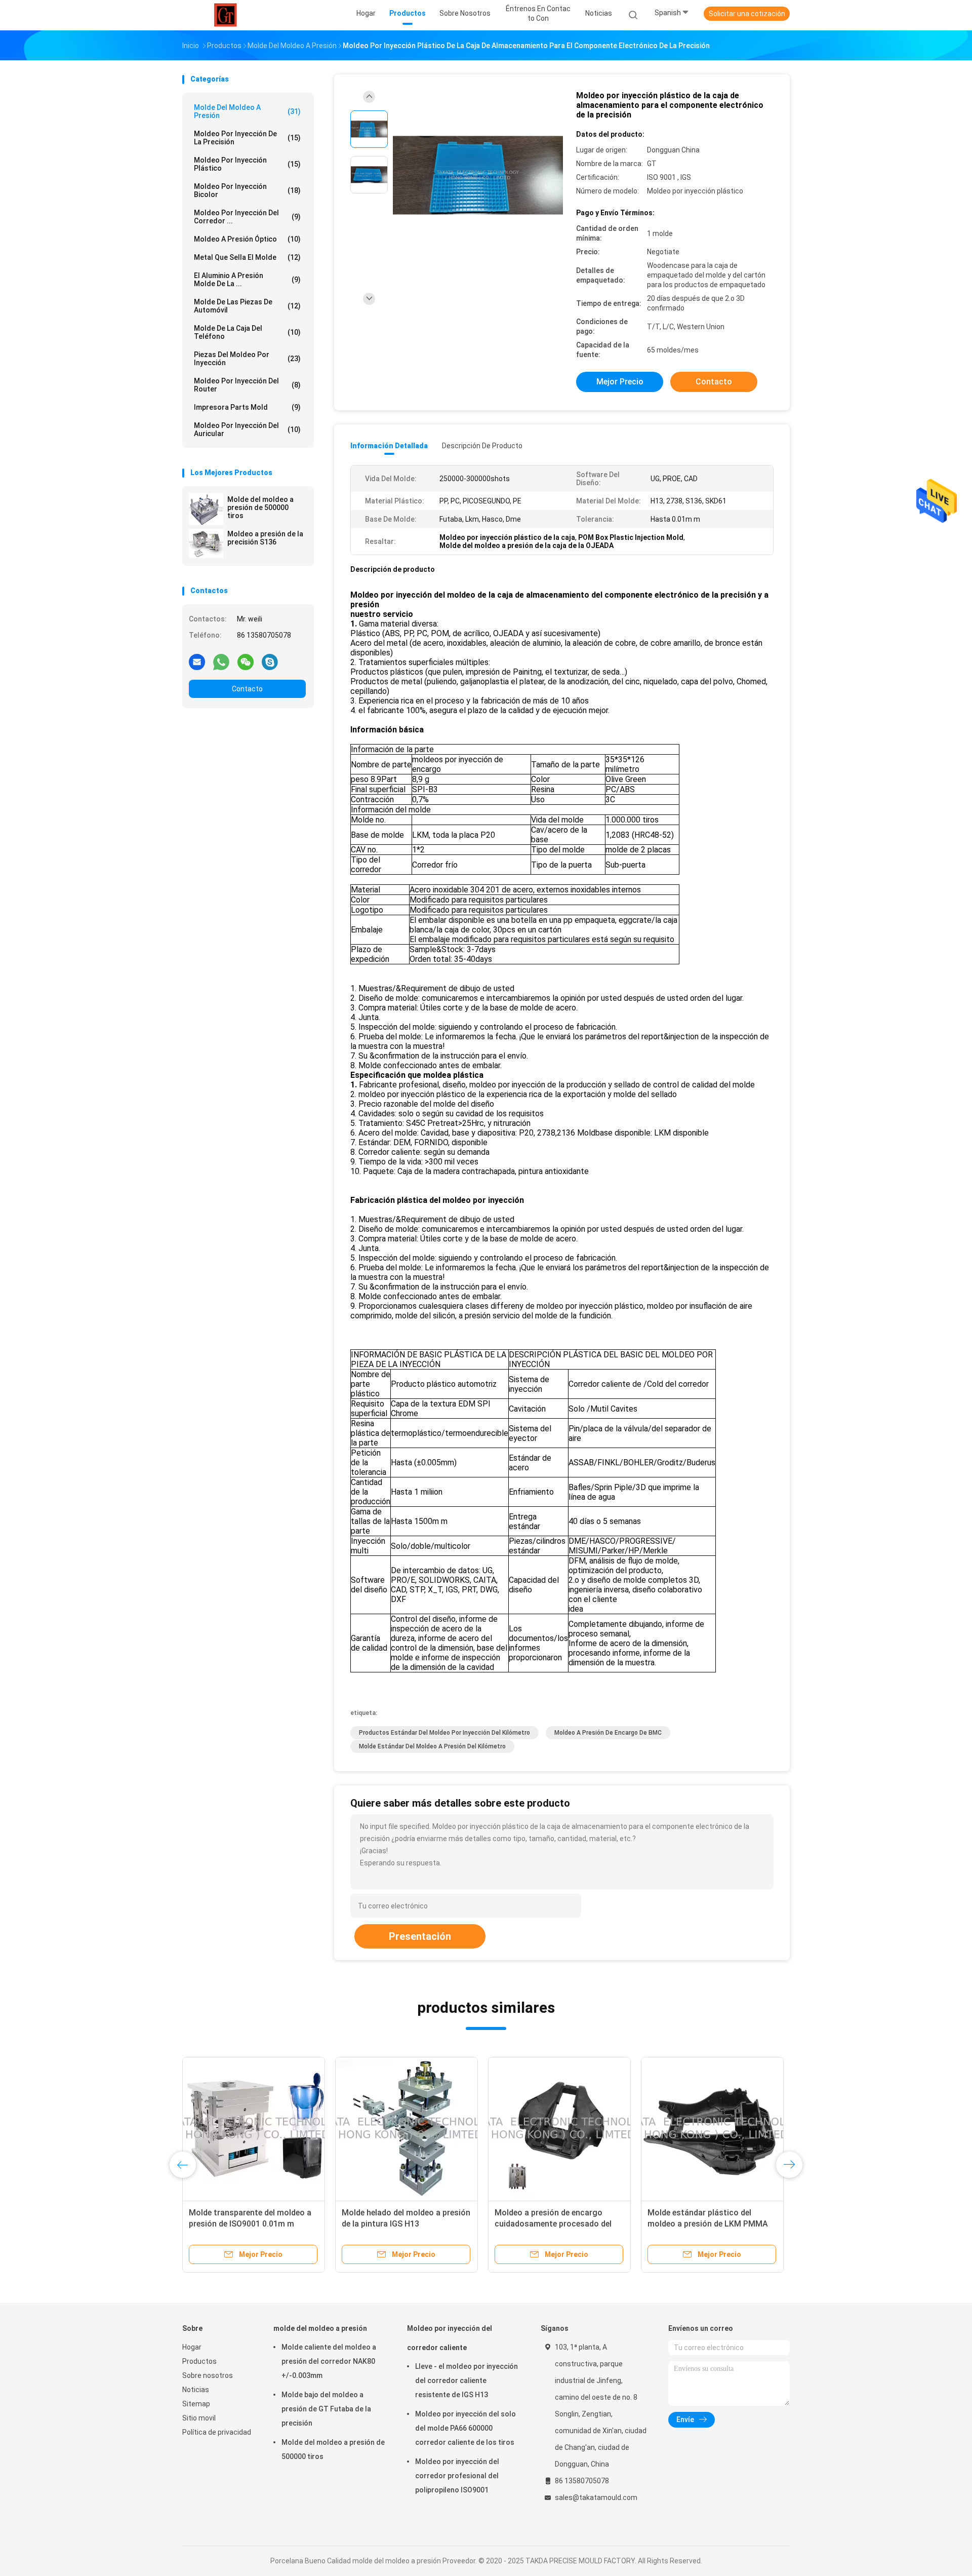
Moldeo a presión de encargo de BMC (608, 1733)
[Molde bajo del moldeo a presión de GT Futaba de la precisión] (254, 2128)
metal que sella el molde (247, 257)
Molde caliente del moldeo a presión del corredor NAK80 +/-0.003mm (546, 2224)
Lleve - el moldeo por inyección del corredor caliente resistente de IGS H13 (467, 2380)
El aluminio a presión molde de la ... (247, 280)
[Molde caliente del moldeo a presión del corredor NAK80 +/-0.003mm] (559, 2128)
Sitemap (196, 2404)
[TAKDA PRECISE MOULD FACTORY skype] (270, 661)
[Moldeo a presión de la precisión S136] (206, 543)
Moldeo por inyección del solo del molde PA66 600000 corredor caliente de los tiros (465, 2428)
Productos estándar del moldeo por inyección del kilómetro (444, 1733)
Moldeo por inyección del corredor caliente (450, 2338)
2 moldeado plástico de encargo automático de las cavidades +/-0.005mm (402, 2224)
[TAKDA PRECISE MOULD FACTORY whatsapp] (221, 661)
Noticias (196, 2390)
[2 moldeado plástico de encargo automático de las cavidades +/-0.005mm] (407, 2128)
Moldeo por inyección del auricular (247, 430)
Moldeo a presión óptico (247, 239)
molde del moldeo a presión (247, 111)
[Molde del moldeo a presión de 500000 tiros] (206, 509)
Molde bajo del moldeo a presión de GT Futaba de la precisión (326, 2409)
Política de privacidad (217, 2432)
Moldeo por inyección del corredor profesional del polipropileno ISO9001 (457, 2476)
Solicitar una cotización (747, 14)
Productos (199, 2361)
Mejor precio (620, 382)
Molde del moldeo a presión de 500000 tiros (260, 508)
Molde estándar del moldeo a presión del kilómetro (432, 1746)
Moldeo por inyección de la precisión (247, 138)
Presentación (420, 1936)
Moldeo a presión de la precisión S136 (265, 538)
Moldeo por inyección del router (247, 385)
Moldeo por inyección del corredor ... (247, 217)
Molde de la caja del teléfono (247, 332)
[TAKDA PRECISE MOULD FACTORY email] (197, 661)
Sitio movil (199, 2418)
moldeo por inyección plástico (247, 164)
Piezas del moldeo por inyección (247, 359)
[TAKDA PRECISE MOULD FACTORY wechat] (246, 661)
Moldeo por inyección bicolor (247, 190)
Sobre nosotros (208, 2375)
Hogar (192, 2347)
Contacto (247, 689)
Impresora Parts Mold (247, 407)
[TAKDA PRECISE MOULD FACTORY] (227, 15)
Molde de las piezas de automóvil (247, 306)
